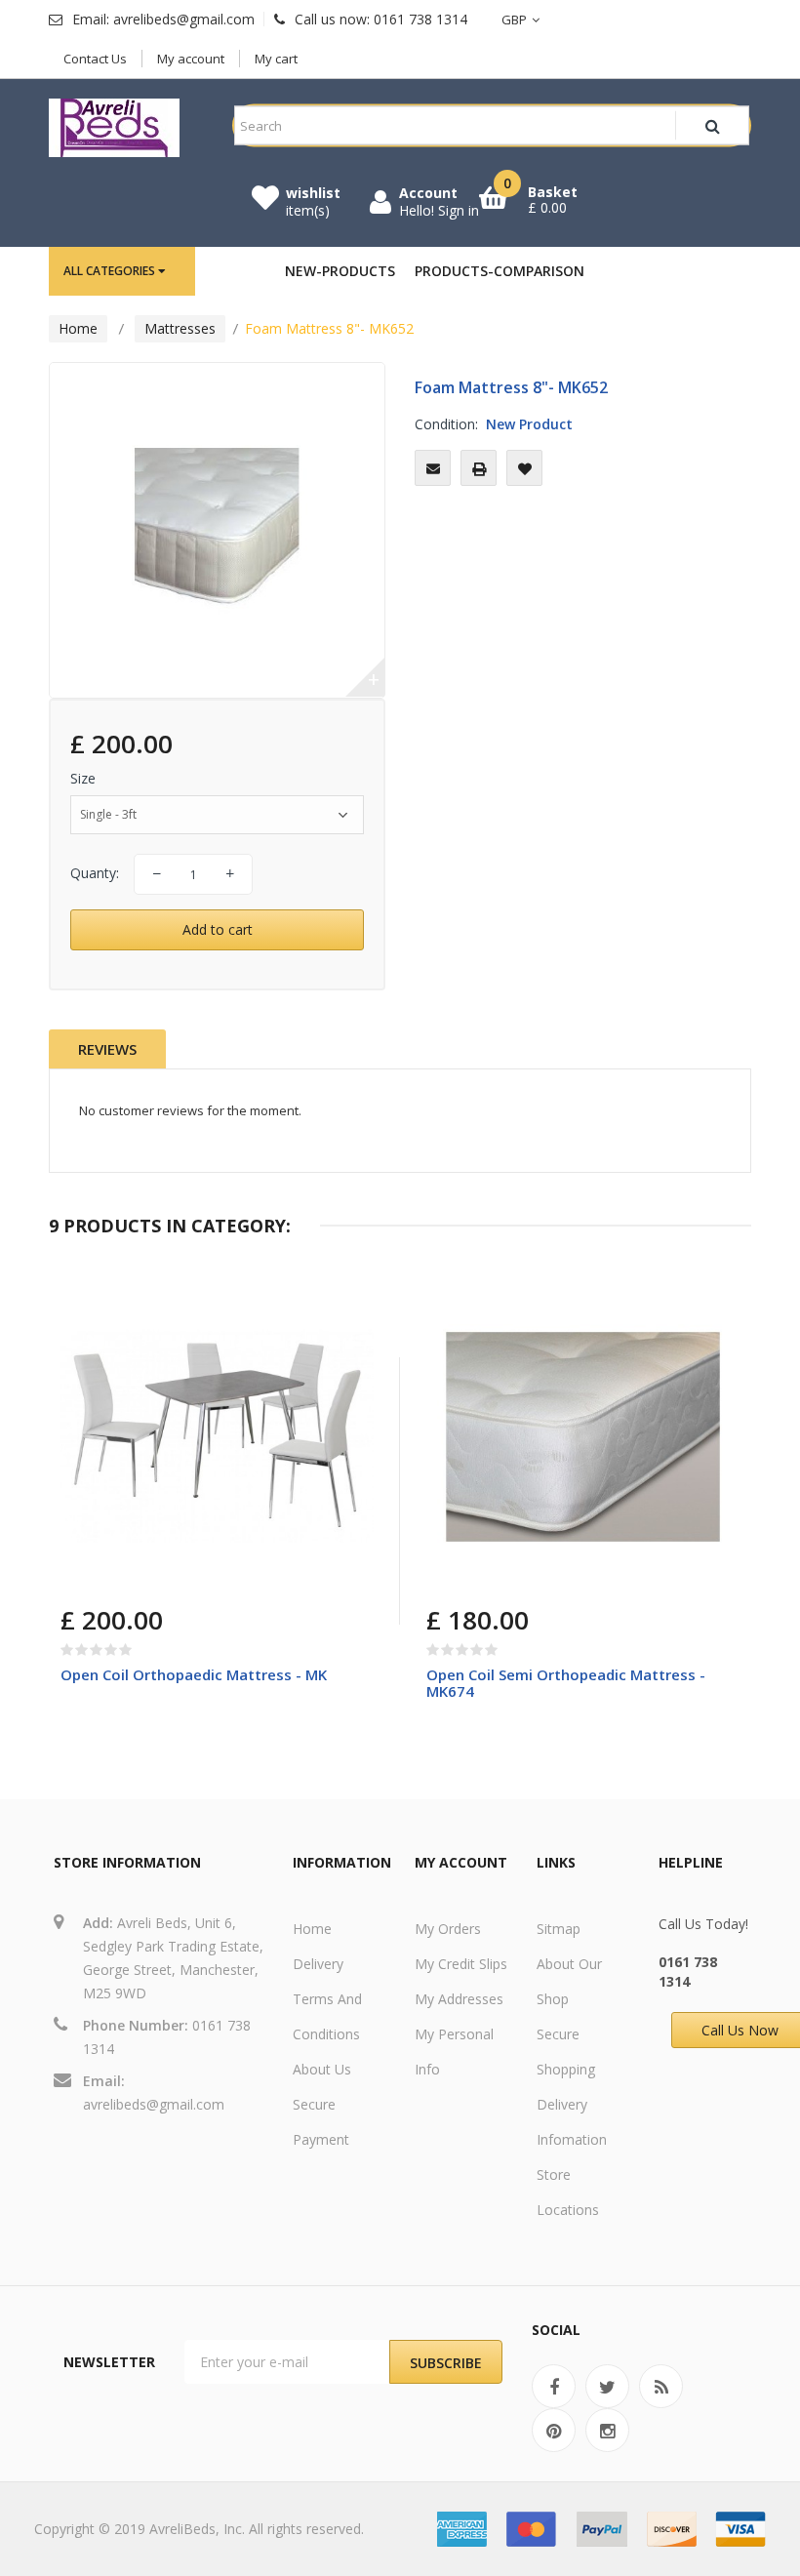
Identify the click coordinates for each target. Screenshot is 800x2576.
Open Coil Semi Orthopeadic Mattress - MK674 (566, 1683)
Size (85, 778)
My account (191, 59)
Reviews (107, 1049)
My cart (276, 59)
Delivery (318, 1964)
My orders (448, 1929)
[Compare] (124, 1575)
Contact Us (95, 59)
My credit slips (461, 1964)
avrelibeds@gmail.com (154, 2104)
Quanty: (95, 873)
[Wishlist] (170, 1575)
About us (322, 2069)
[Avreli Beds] (114, 128)
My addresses (459, 1999)
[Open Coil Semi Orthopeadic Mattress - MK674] (583, 1437)
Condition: (446, 424)
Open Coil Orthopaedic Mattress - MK (194, 1674)
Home (78, 328)
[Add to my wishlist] (524, 468)
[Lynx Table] (217, 1437)
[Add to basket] (79, 1575)
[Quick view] (344, 1309)
